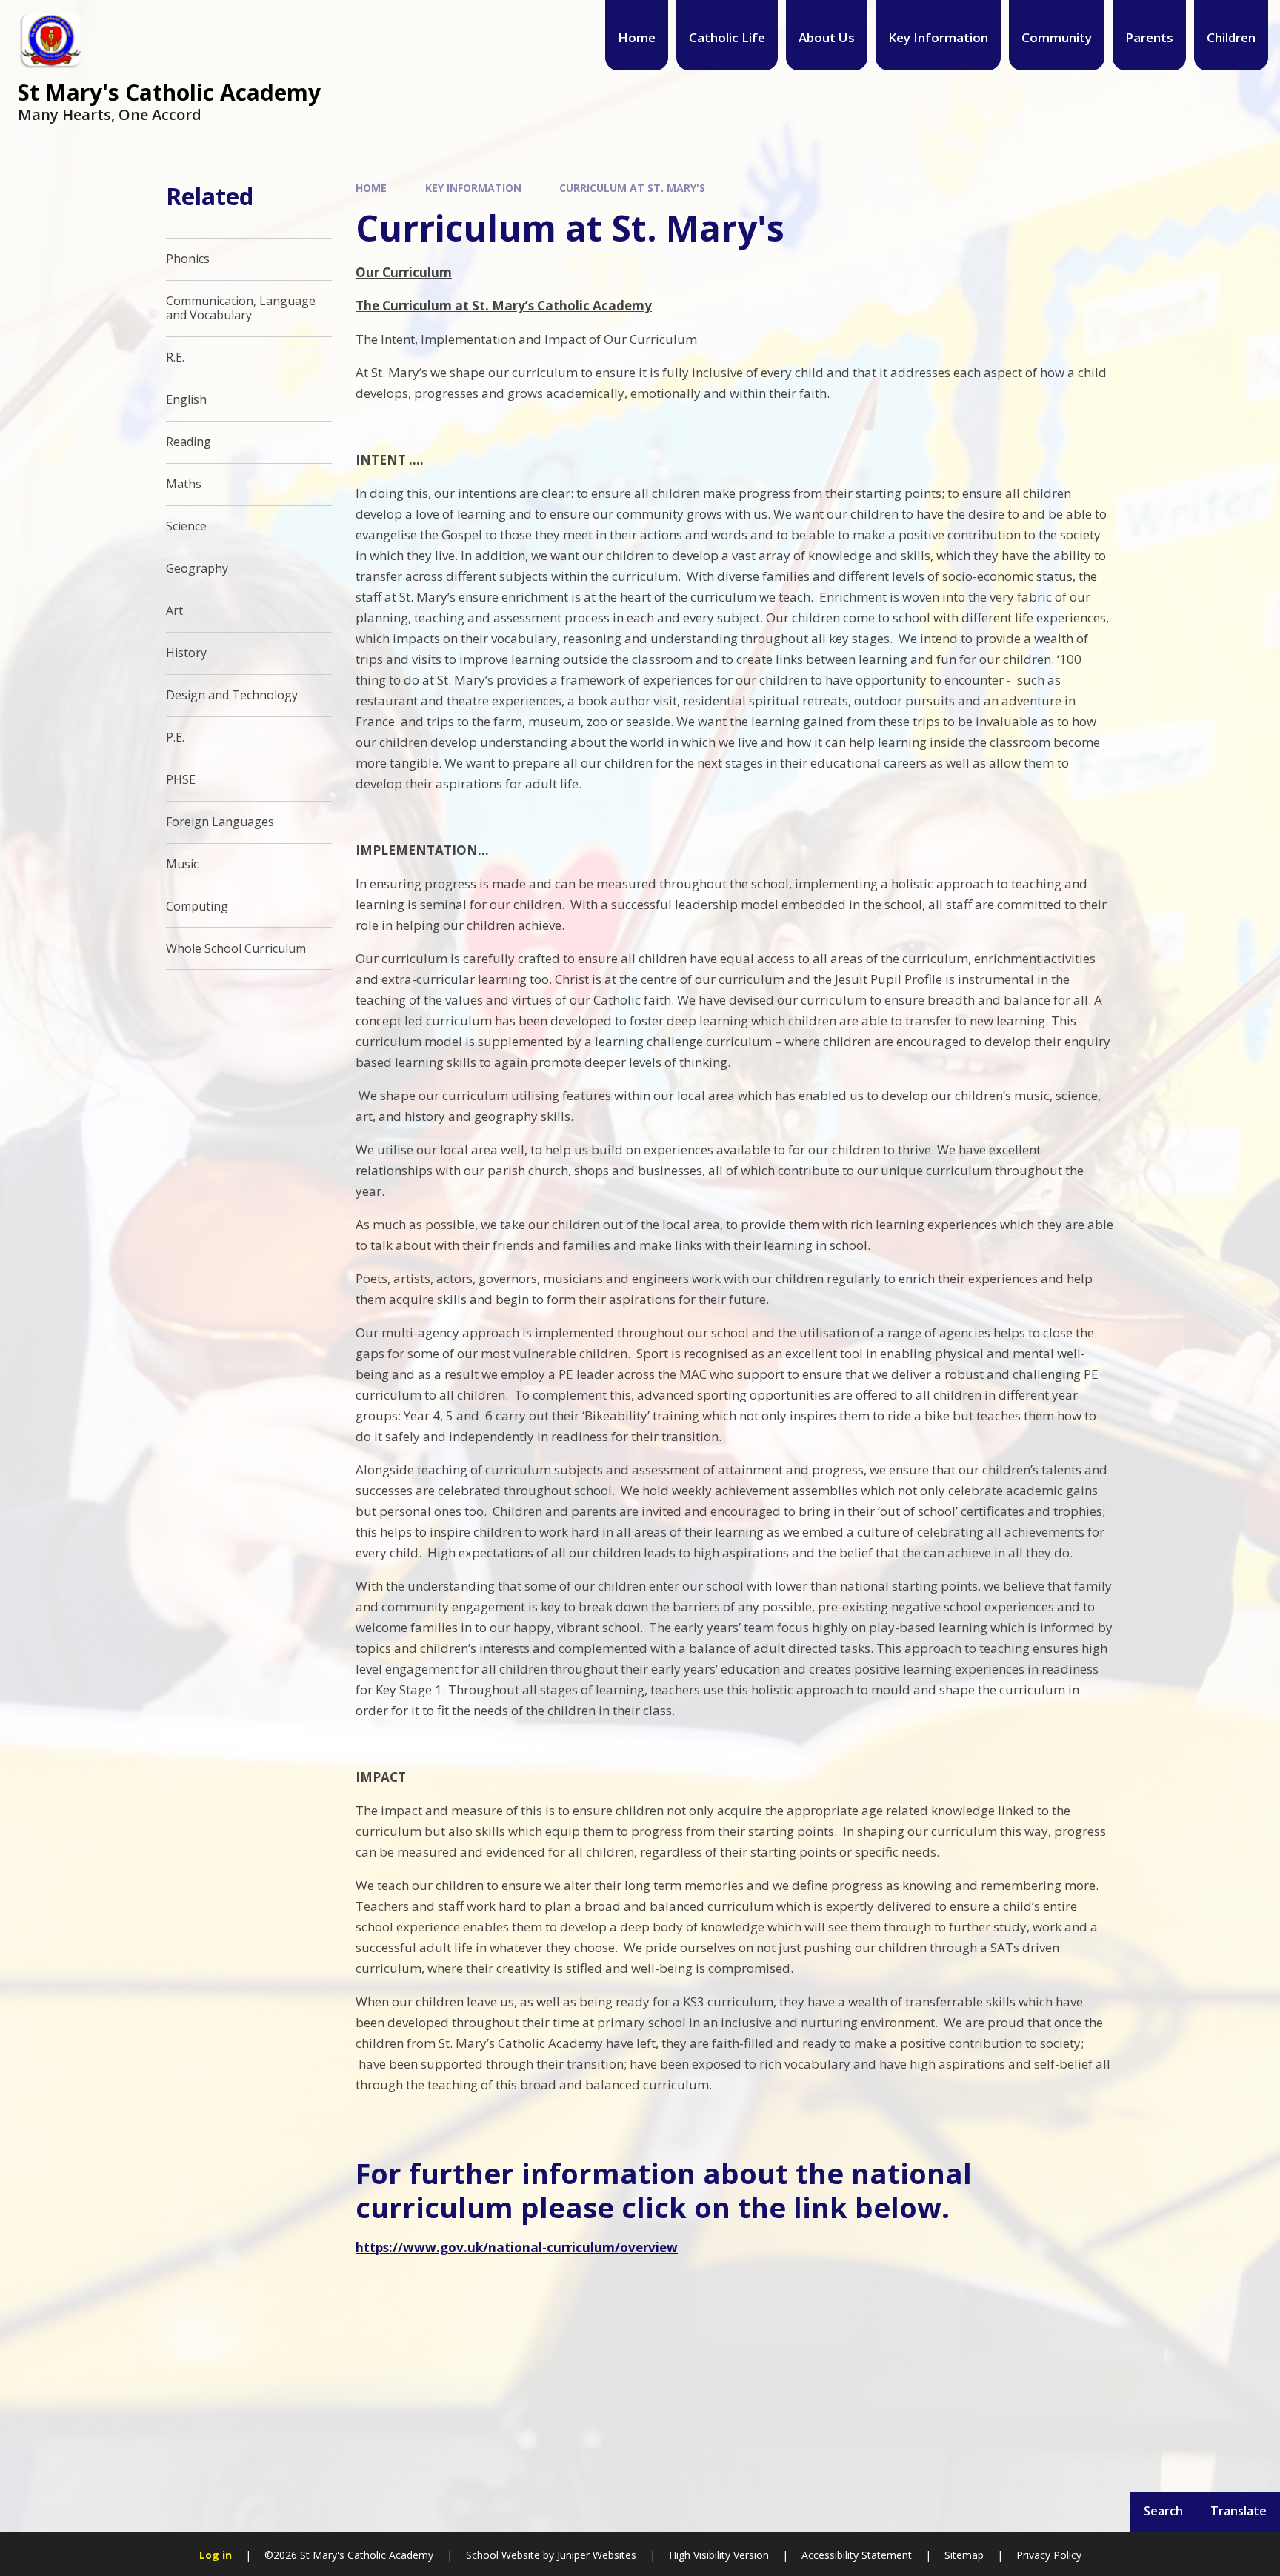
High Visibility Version (719, 2555)
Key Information (473, 188)
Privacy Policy (1049, 2555)
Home (371, 188)
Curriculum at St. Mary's (632, 188)
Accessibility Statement (857, 2555)
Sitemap (964, 2555)
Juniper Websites (597, 2555)
